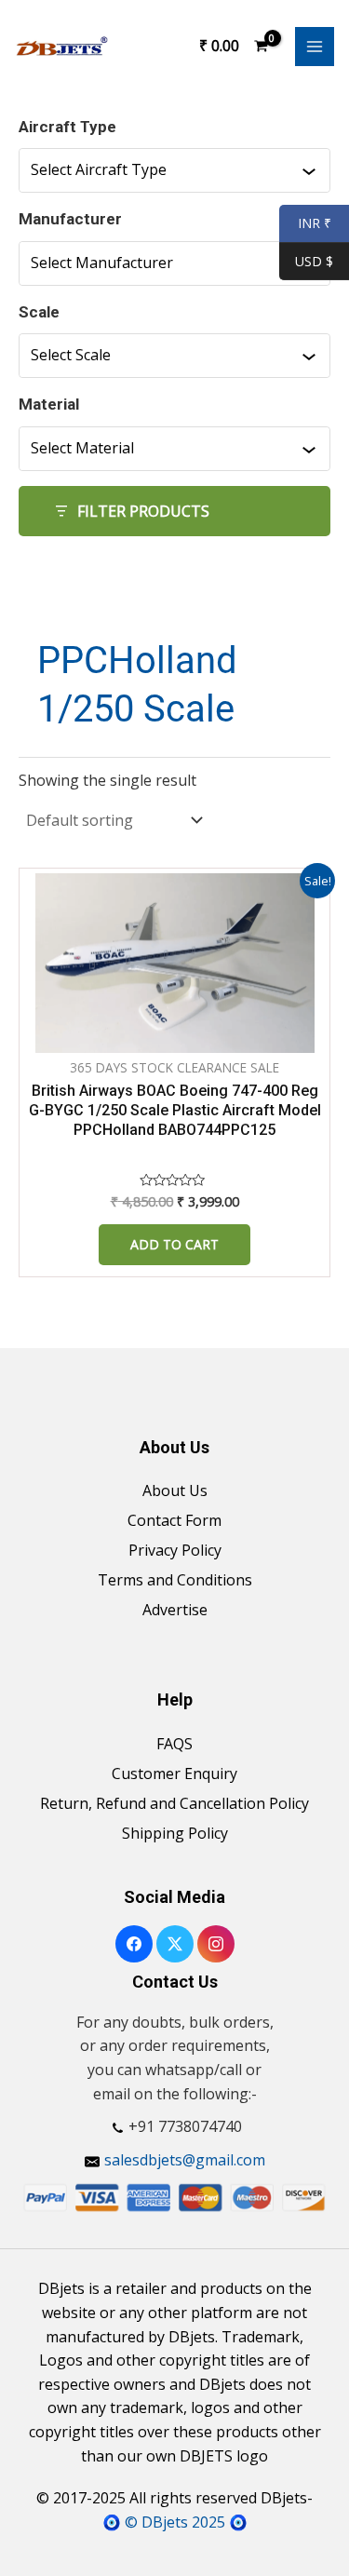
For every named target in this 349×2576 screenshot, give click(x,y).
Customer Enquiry (174, 1774)
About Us (175, 1490)
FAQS (174, 1744)
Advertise (175, 1610)
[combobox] (166, 170)
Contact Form (174, 1520)
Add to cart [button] (174, 1244)
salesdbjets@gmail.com (185, 2160)
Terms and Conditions (175, 1580)
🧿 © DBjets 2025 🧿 (175, 2522)
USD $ (314, 262)
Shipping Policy (175, 1833)
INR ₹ (305, 224)
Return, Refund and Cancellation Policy (174, 1803)
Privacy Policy (175, 1550)
